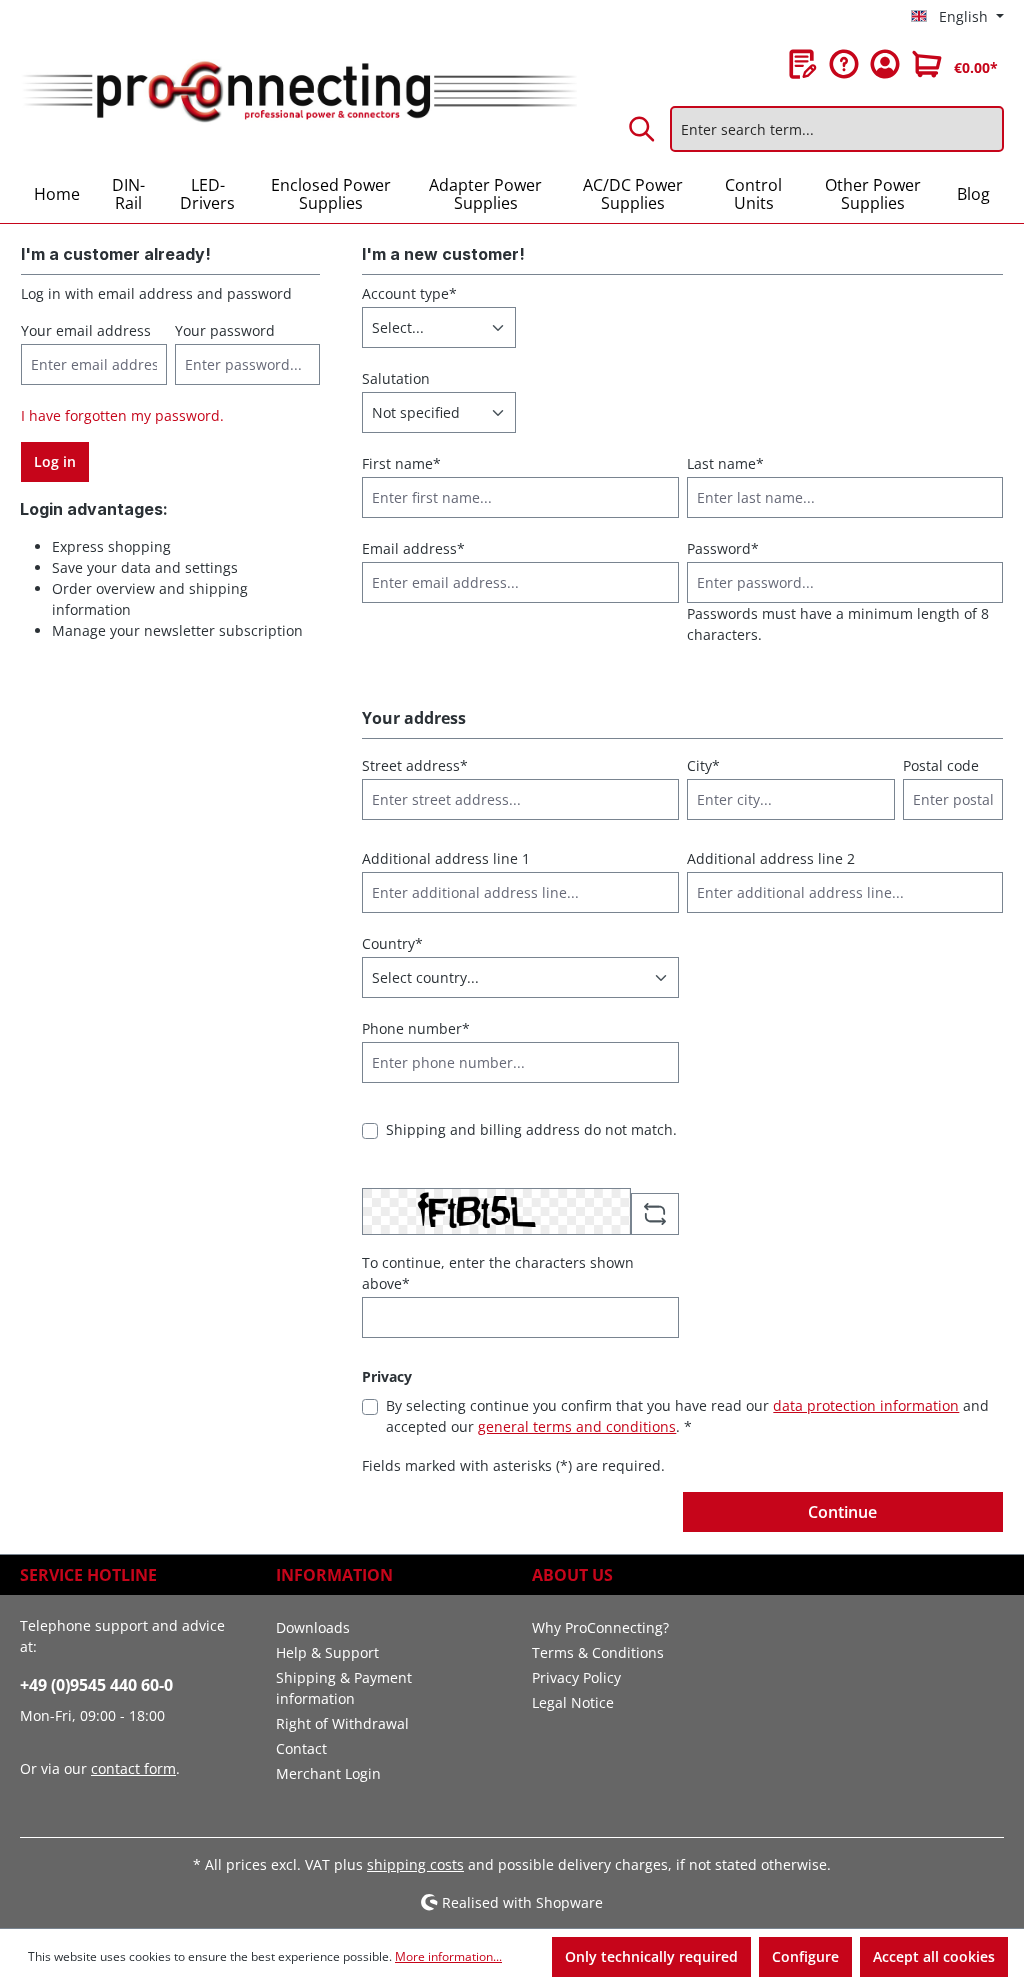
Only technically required (651, 1956)
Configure (805, 1956)
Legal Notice (573, 1702)
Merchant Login (328, 1773)
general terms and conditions (577, 1426)
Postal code (941, 765)
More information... (448, 1956)
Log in (55, 461)
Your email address (86, 330)
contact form (133, 1768)
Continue (842, 1512)
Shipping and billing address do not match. (531, 1129)
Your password (225, 330)
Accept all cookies (934, 1956)
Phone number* (416, 1028)
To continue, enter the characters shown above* (498, 1273)
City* (703, 765)
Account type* (409, 293)
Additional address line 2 (771, 858)
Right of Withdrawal (342, 1723)
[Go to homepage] (298, 92)
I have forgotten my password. (122, 415)
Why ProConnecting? (600, 1627)
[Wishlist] (803, 64)
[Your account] (885, 64)
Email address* (413, 548)
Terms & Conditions (598, 1652)
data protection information (866, 1405)
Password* (723, 548)
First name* (401, 463)
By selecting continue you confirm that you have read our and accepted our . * (687, 1416)
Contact (301, 1748)
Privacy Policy (576, 1677)
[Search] (643, 129)
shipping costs (415, 1864)
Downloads (313, 1627)
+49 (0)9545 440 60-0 (96, 1685)
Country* (392, 943)
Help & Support (327, 1652)
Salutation (396, 378)
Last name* (725, 463)
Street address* (415, 765)
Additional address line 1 (446, 858)
